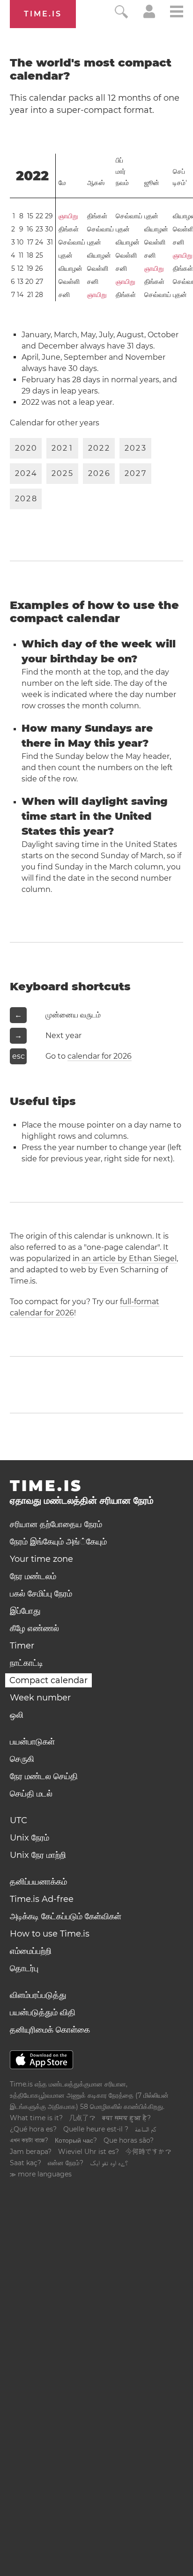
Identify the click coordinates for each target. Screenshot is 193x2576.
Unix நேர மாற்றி (38, 1855)
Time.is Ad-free (42, 1899)
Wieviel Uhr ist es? (89, 2152)
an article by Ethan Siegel (129, 1258)
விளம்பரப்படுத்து (38, 1995)
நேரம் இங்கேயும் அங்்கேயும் (58, 1542)
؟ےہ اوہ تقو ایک (109, 2163)
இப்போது (25, 1611)
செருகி (22, 1759)
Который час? (76, 2140)
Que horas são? (129, 2140)
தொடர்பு (24, 1968)
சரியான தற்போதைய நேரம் (56, 1524)
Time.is (43, 14)
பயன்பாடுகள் (32, 1742)
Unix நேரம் (30, 1838)
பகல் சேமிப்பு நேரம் (41, 1594)
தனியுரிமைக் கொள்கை (50, 2030)
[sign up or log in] (149, 16)
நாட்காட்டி (26, 1663)
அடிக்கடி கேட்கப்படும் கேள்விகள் (66, 1916)
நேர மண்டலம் (33, 1576)
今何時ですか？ (148, 2152)
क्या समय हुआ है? (126, 2118)
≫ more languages (41, 2174)
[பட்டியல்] (177, 13)
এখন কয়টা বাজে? (29, 2140)
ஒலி (17, 1715)
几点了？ (82, 2118)
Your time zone (41, 1559)
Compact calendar (48, 1680)
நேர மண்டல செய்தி (44, 1776)
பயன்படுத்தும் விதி (43, 2012)
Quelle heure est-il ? (96, 2129)
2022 (32, 176)
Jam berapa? (31, 2152)
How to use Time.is (50, 1934)
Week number (40, 1698)
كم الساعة (145, 2129)
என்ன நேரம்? (66, 2163)
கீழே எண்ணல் (34, 1628)
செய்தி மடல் (31, 1794)
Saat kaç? (26, 2163)
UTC (19, 1820)
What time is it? (36, 2118)
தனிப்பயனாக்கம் (38, 1882)
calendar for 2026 (100, 1056)
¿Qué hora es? (33, 2129)
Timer (22, 1646)
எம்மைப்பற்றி (31, 1951)
